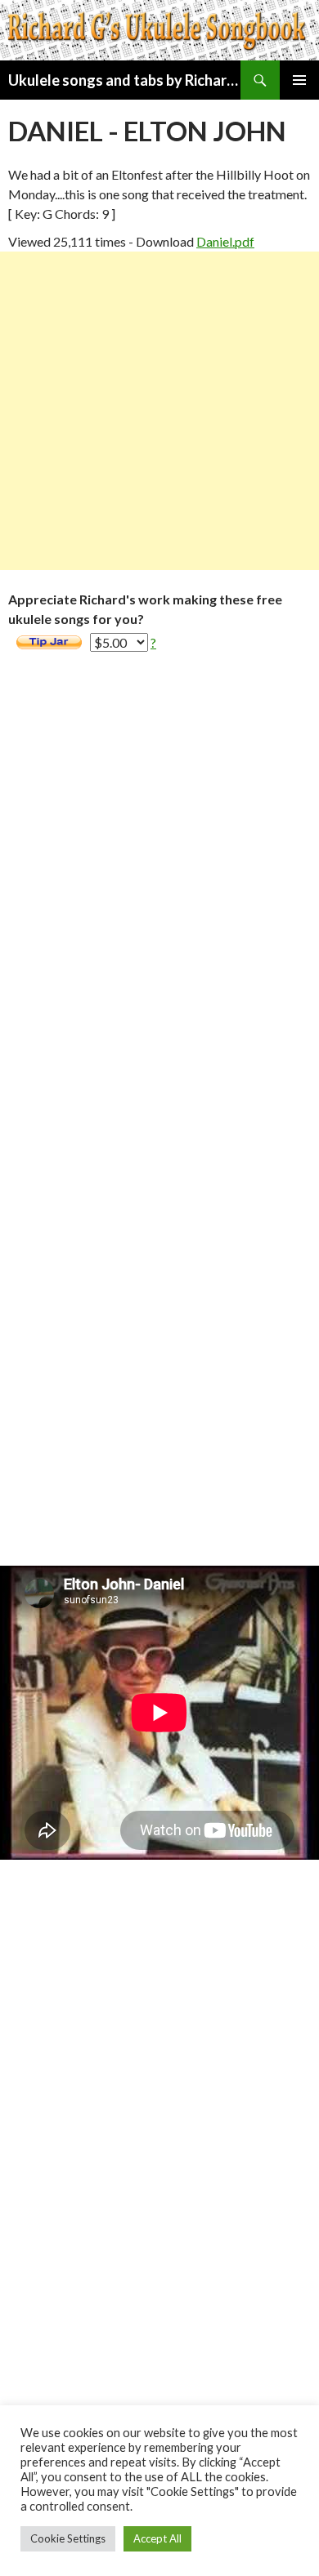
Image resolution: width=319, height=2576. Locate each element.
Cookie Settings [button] (68, 2538)
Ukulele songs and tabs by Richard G (124, 80)
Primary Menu (299, 80)
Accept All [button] (157, 2538)
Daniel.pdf (225, 241)
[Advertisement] (159, 411)
